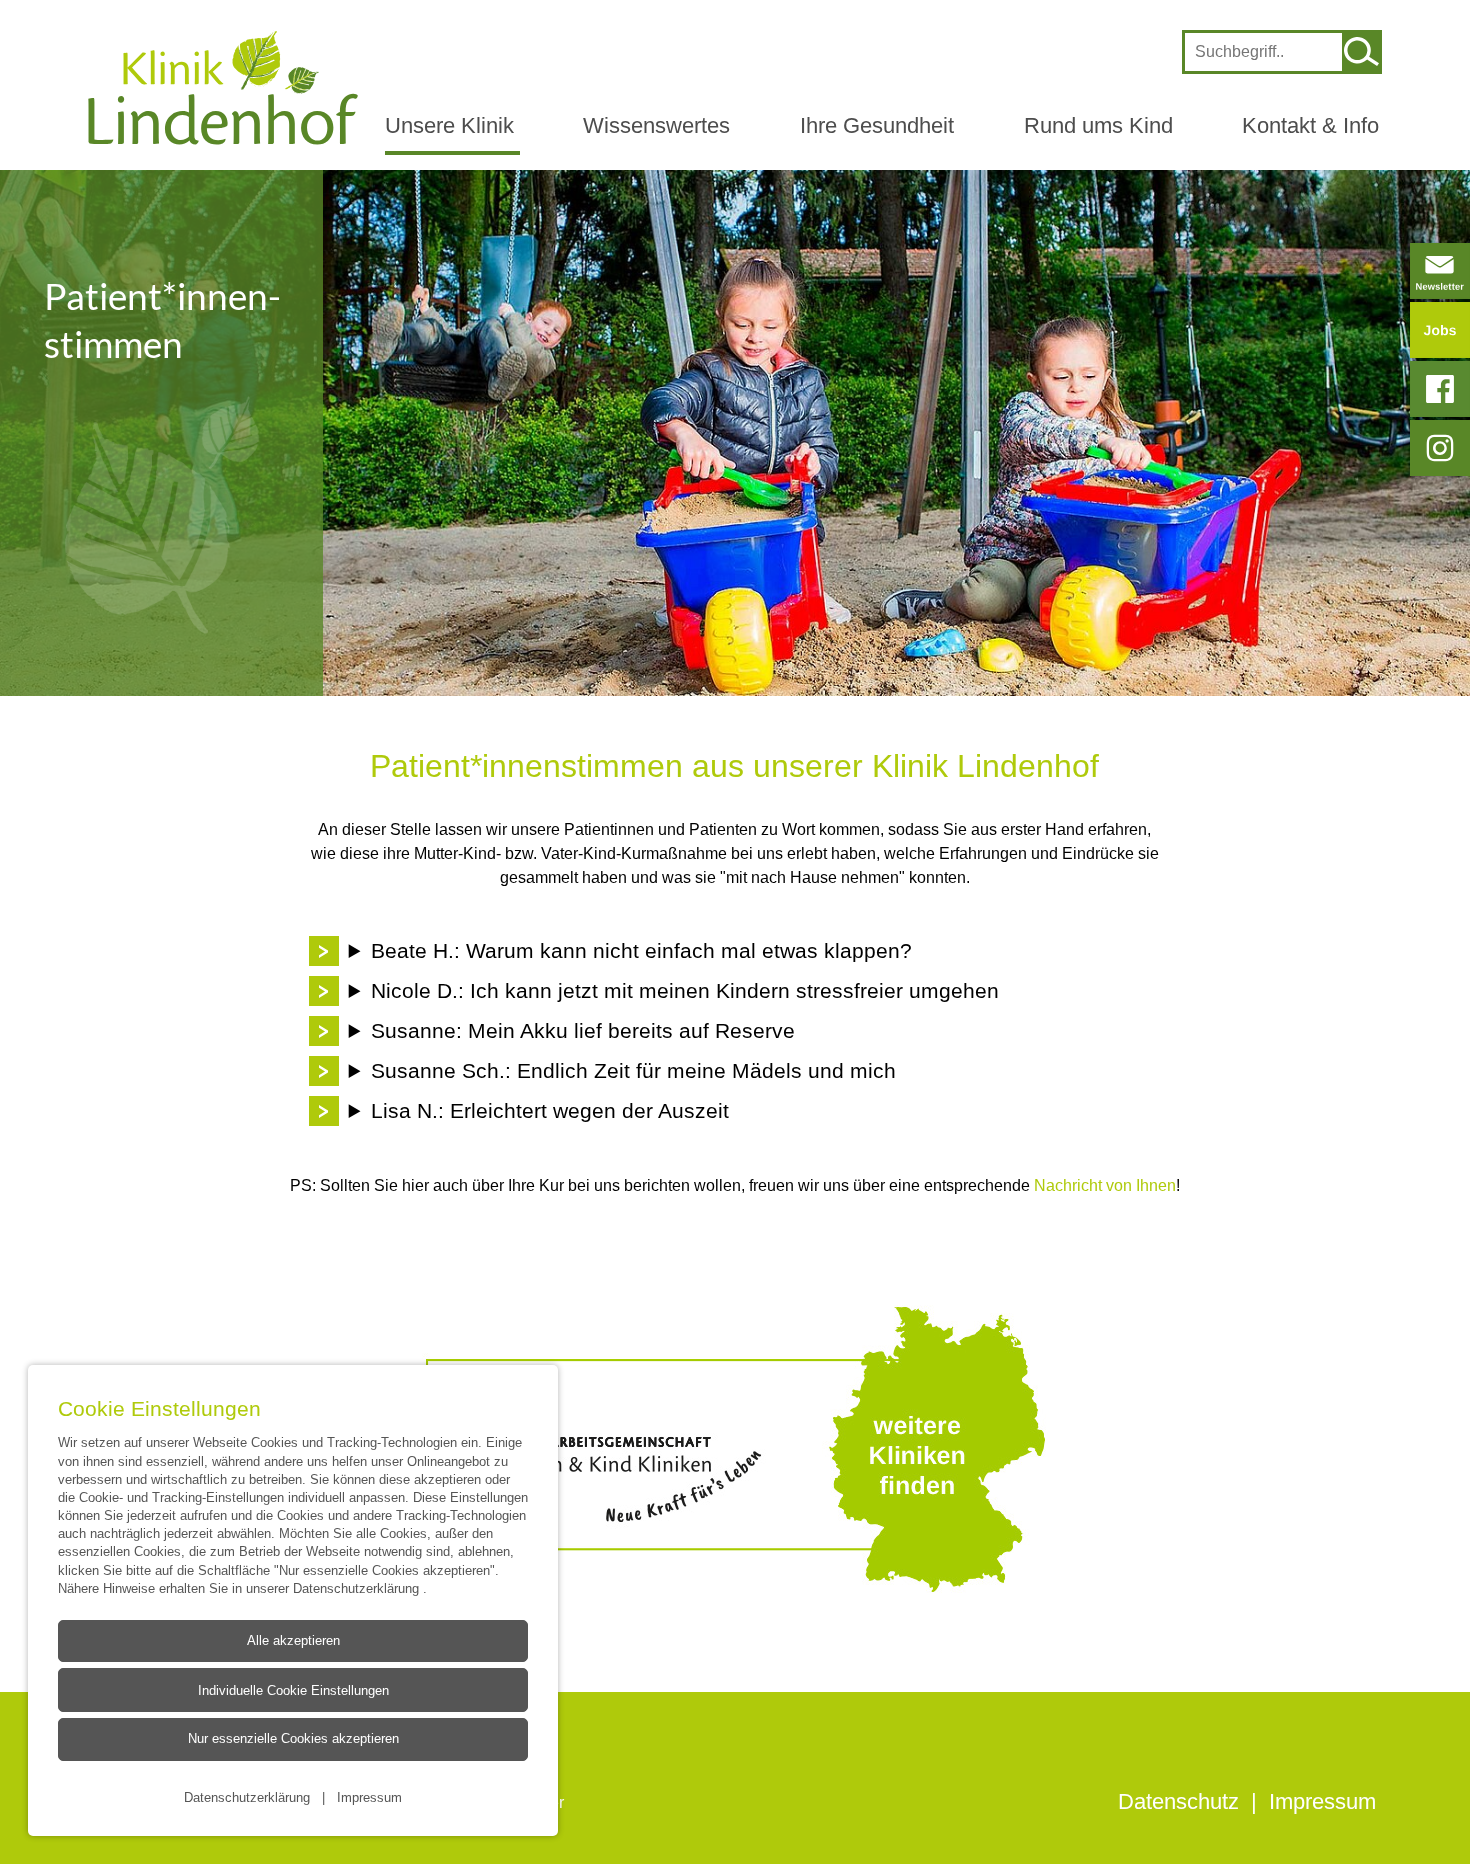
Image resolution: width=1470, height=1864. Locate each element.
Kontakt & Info (1310, 125)
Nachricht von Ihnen (1103, 1185)
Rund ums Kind (1098, 125)
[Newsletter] (1440, 271)
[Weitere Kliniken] (735, 1449)
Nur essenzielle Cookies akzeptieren (293, 1738)
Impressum (369, 1796)
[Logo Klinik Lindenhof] (223, 87)
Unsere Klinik (449, 125)
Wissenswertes (656, 125)
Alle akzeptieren (293, 1640)
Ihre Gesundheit (877, 125)
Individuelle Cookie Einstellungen (293, 1690)
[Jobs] (1440, 330)
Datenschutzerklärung (358, 1588)
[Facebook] (1440, 389)
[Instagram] (1440, 448)
